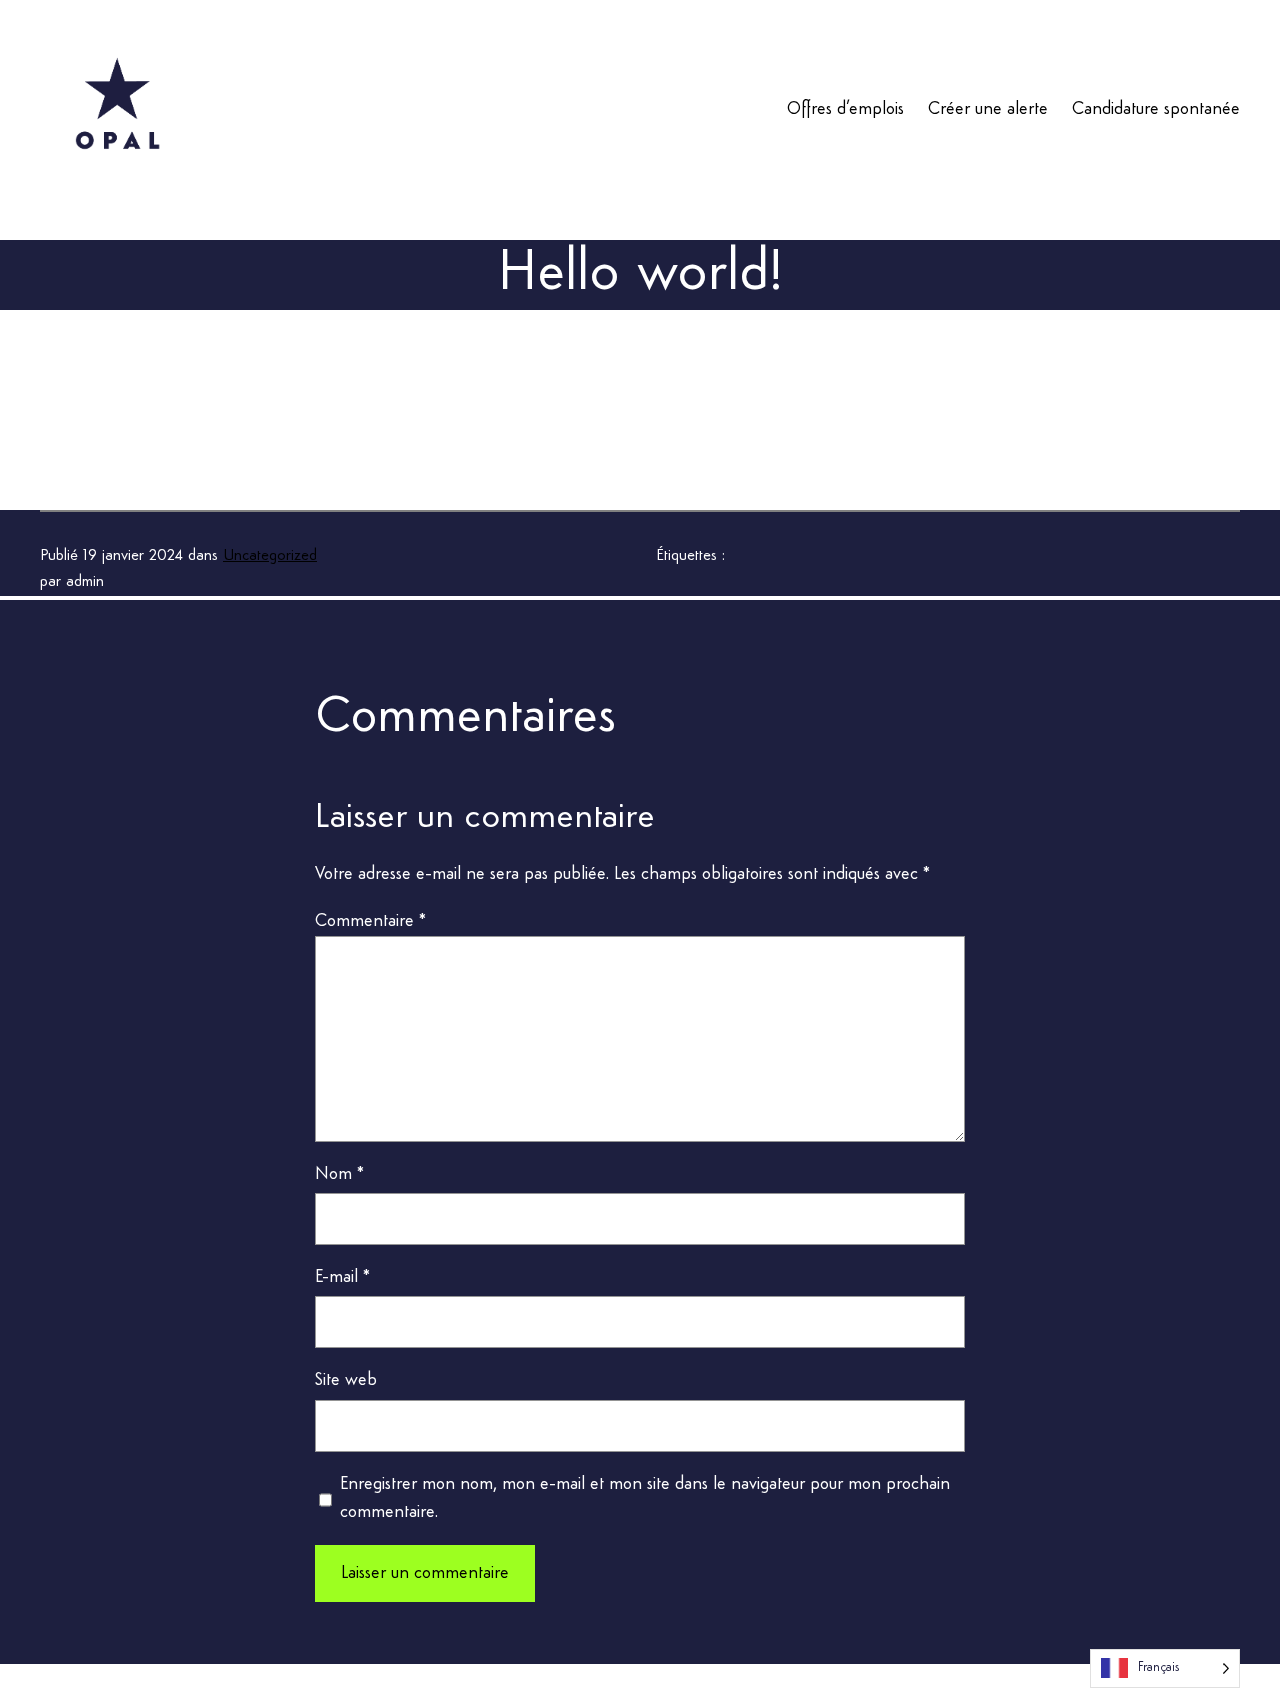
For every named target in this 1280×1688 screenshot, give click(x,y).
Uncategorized (270, 556)
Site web (346, 1380)
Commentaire (370, 921)
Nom (339, 1174)
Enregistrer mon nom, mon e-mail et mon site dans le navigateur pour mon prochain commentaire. (645, 1498)
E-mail (342, 1277)
